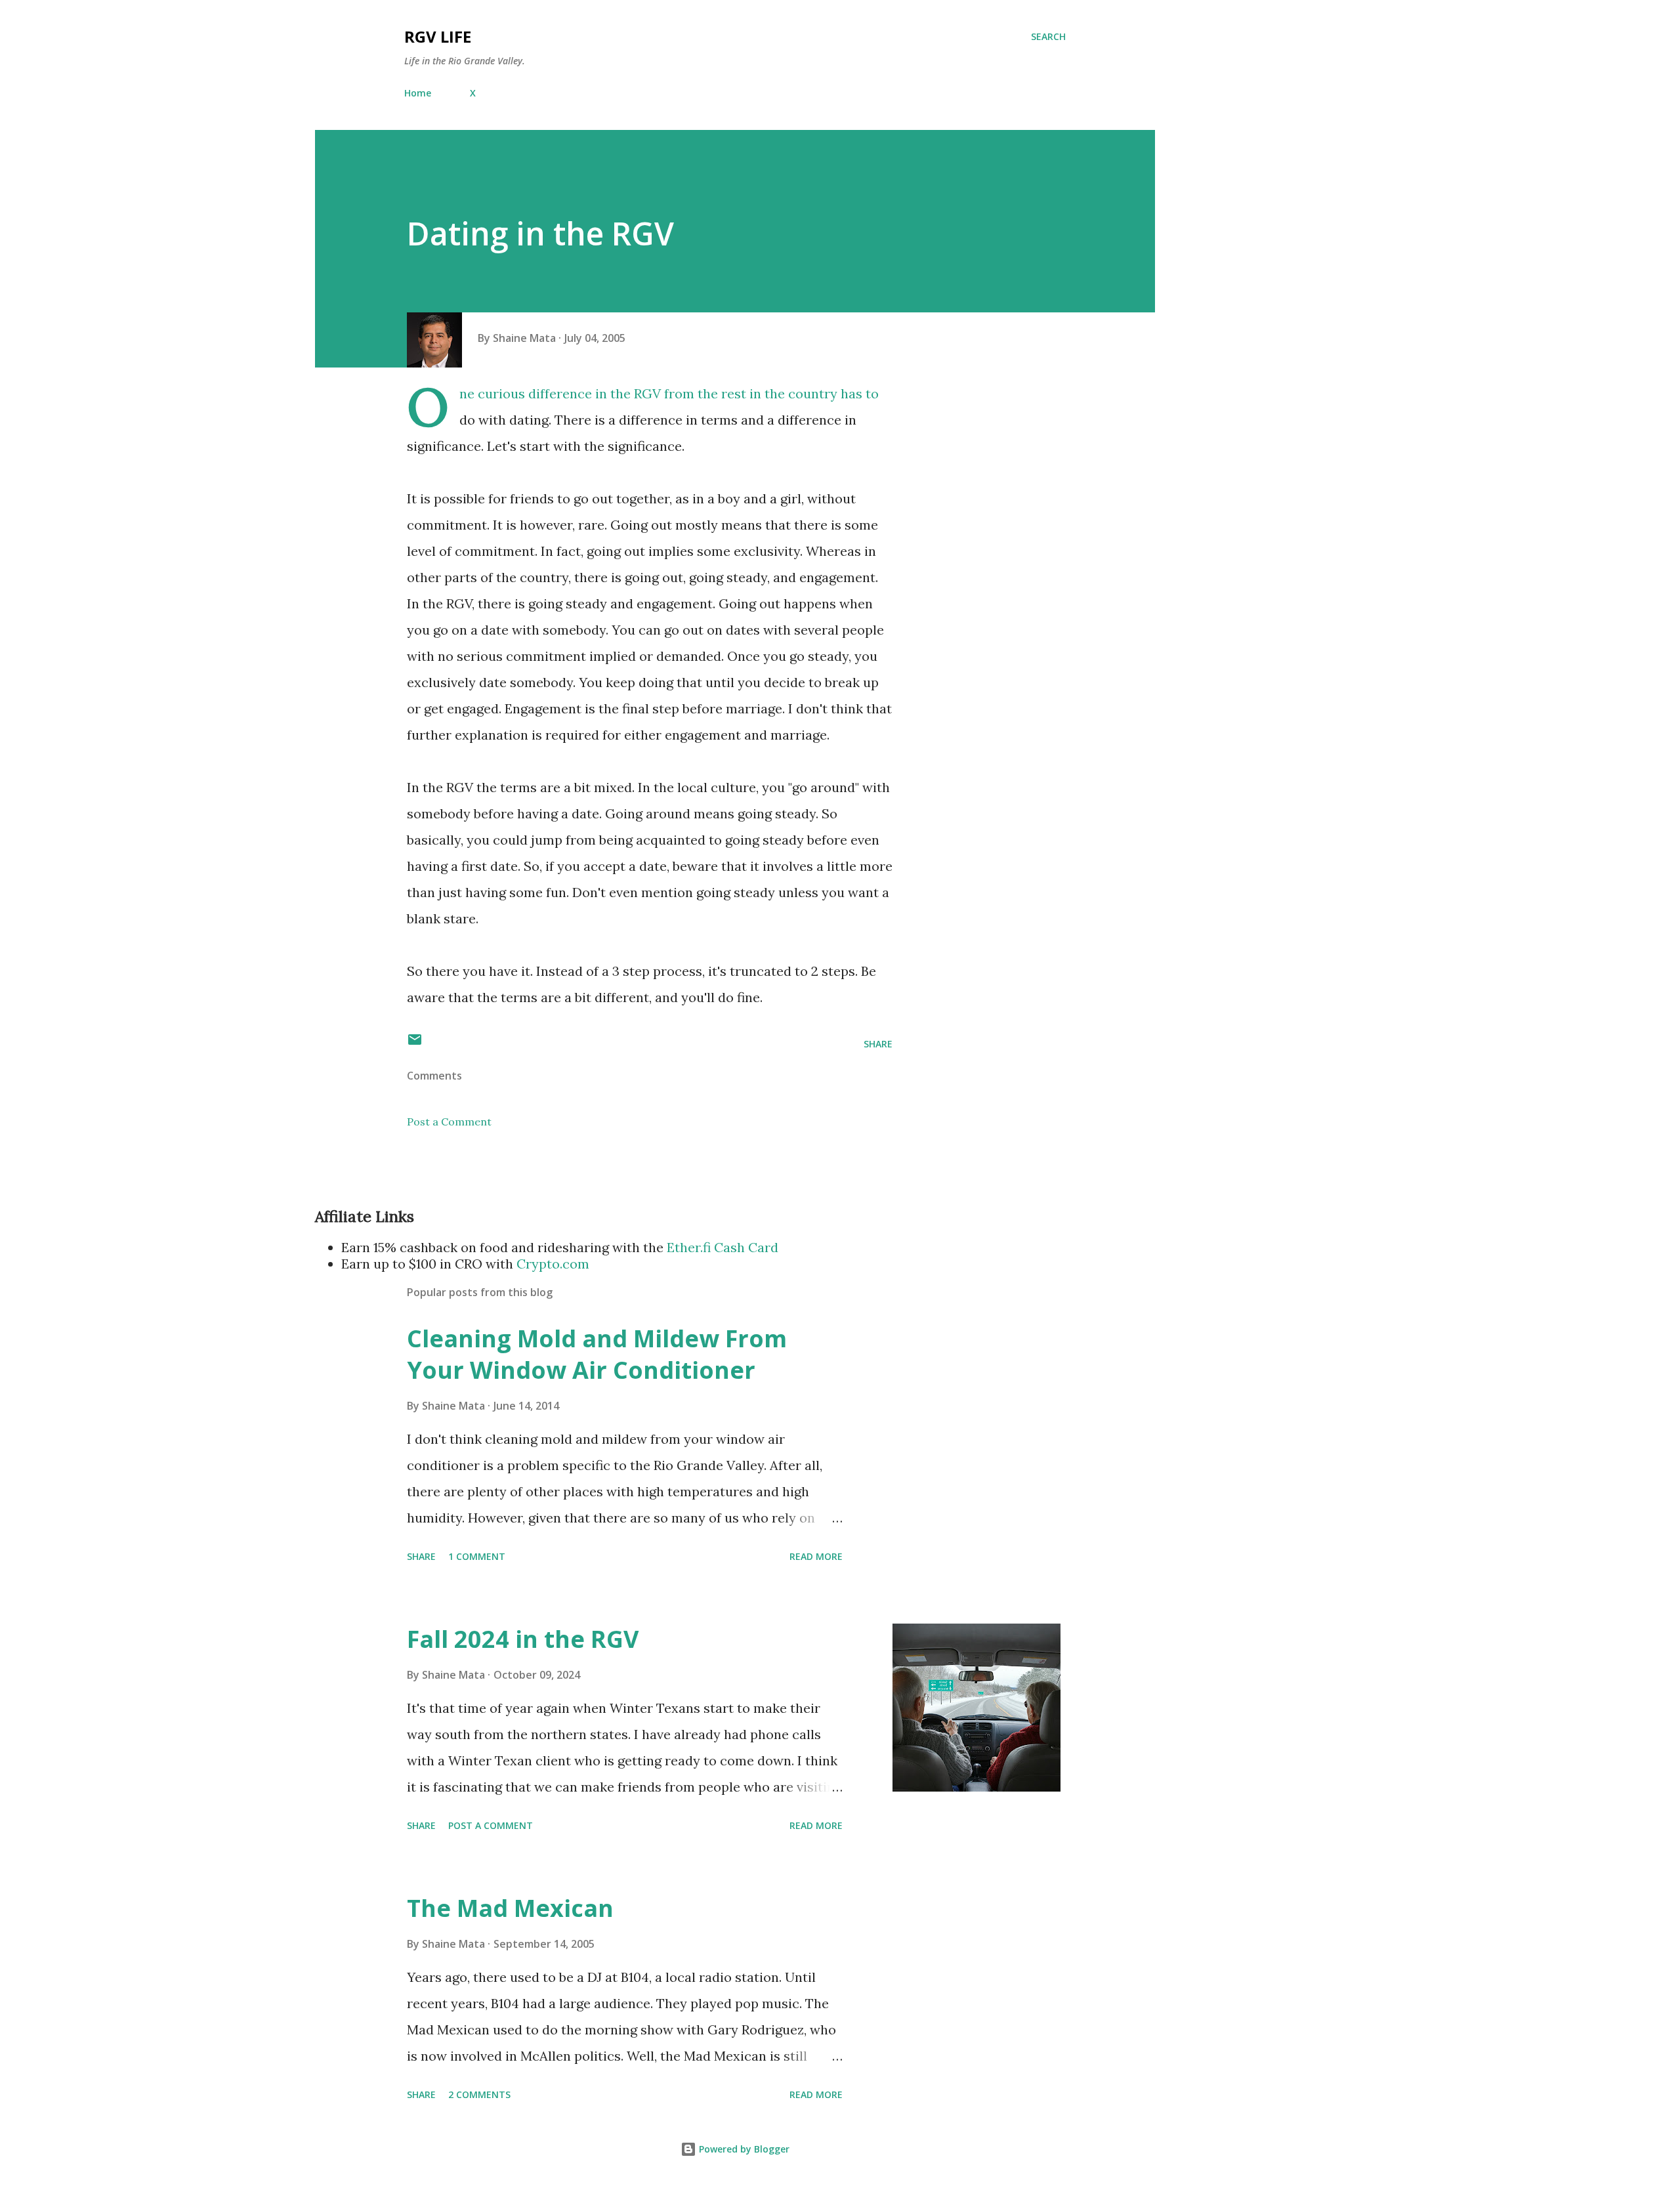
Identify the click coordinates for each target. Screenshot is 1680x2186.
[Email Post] (415, 1044)
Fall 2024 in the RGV (523, 1639)
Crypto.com (553, 1264)
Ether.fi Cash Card (723, 1247)
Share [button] (878, 1044)
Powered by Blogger (743, 2149)
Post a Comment (449, 1122)
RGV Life (438, 36)
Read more (816, 1556)
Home (418, 93)
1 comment (477, 1556)
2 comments (479, 2094)
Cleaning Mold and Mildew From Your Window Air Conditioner (597, 1354)
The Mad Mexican (510, 1908)
